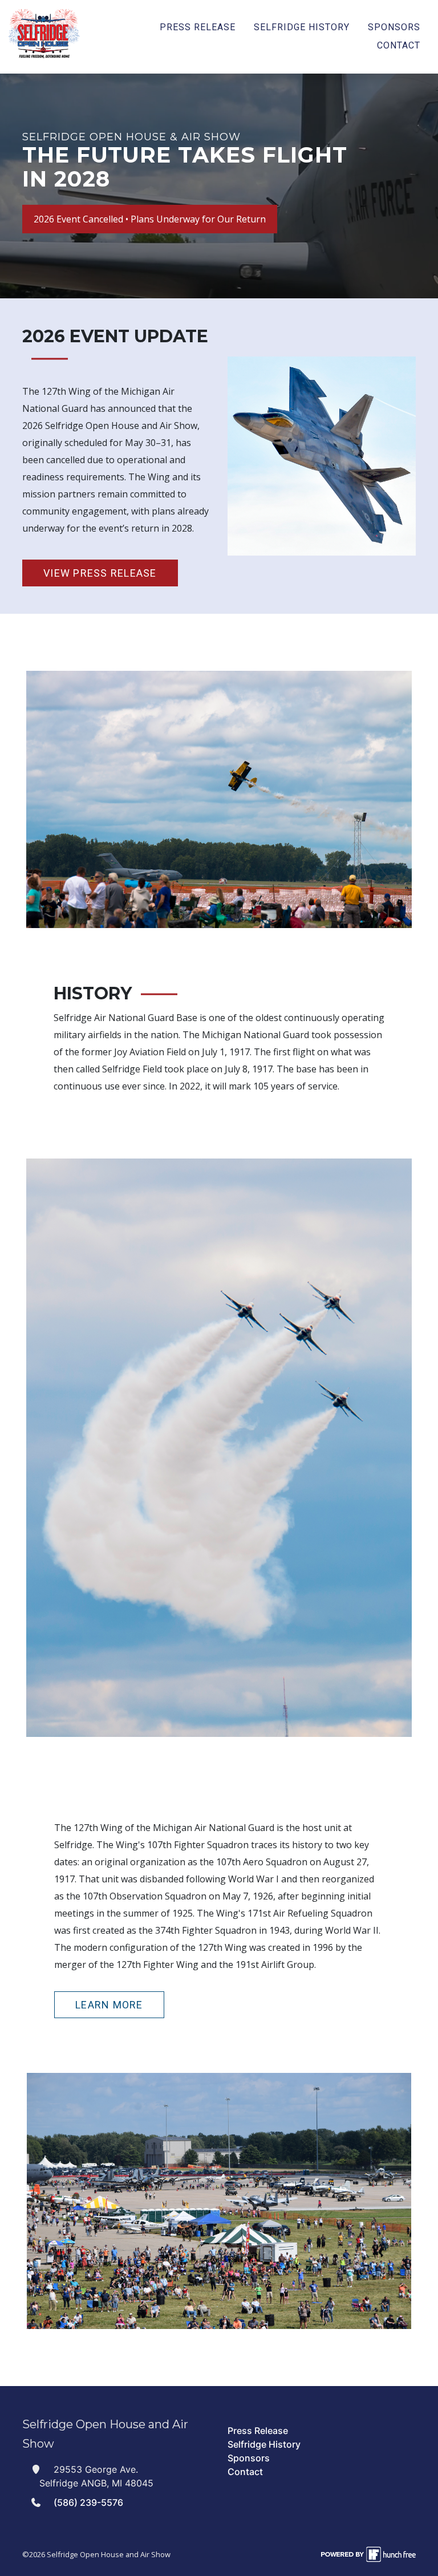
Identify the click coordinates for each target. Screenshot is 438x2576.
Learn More (109, 2005)
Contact (399, 45)
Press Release (198, 27)
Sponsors (394, 27)
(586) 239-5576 (88, 2502)
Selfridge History (302, 27)
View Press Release (100, 573)
